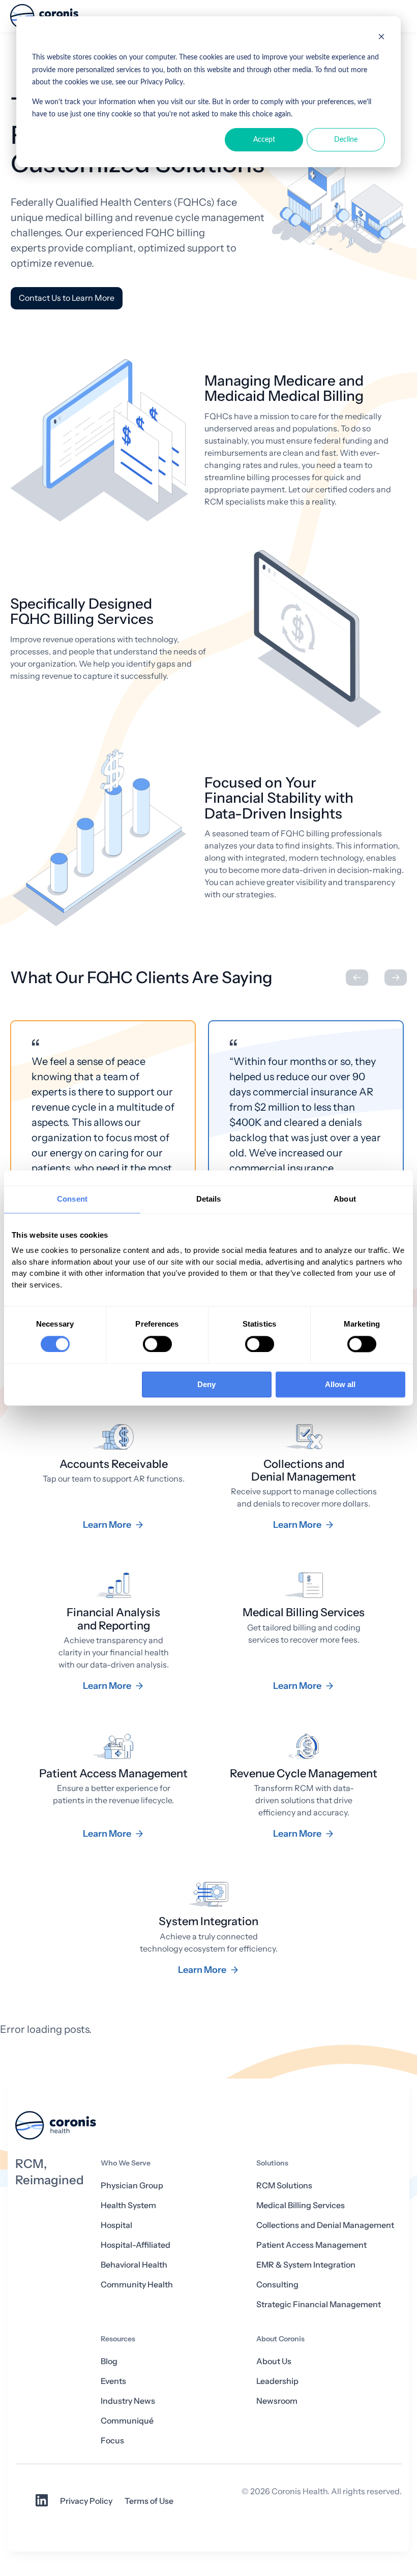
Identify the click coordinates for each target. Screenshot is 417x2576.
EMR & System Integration (306, 2265)
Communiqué (127, 2421)
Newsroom (277, 2401)
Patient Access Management (311, 2245)
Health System (128, 2205)
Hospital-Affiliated (136, 2245)
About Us (274, 2361)
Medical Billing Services (301, 2205)
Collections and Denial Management (325, 2225)
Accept (264, 140)
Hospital (116, 2225)
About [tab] (345, 1199)
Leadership (277, 2381)
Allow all (340, 1385)
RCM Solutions (284, 2186)
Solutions (272, 2163)
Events (113, 2381)
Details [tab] (209, 1199)
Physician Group (132, 2186)
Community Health (137, 2285)
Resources (118, 2339)
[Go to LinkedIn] (42, 2504)
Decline (346, 140)
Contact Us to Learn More (67, 298)
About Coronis (280, 2339)
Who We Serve (126, 2163)
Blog (109, 2361)
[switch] (157, 1344)
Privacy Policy (86, 2501)
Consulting (277, 2285)
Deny (206, 1385)
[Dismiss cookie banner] (381, 38)
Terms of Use (149, 2501)
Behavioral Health (134, 2265)
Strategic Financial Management (319, 2304)
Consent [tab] (72, 1199)
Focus (112, 2441)
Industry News (128, 2401)
